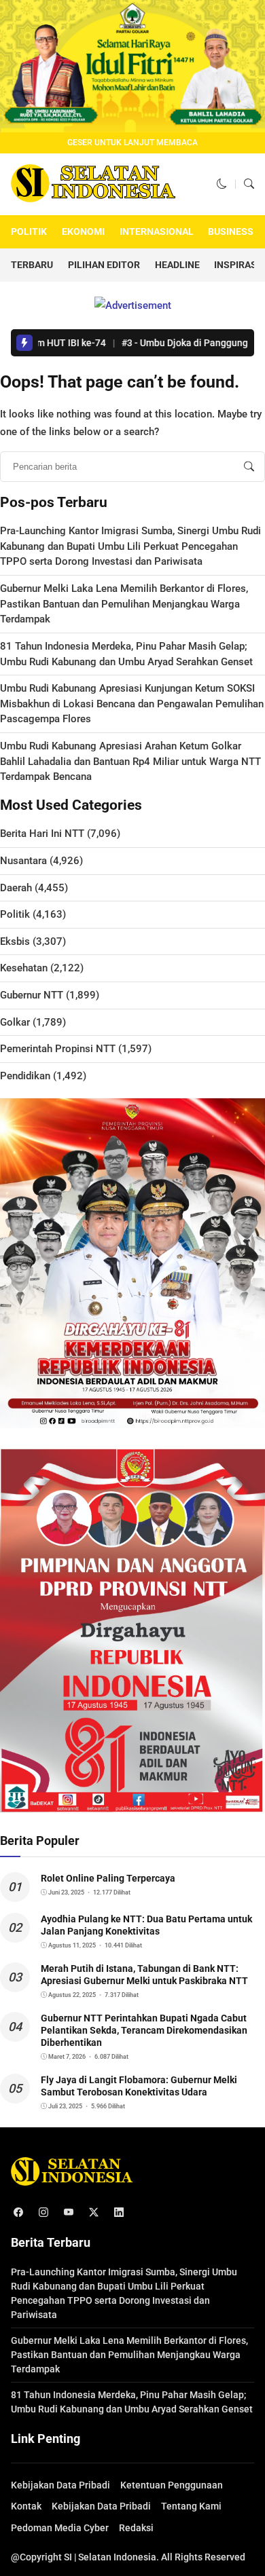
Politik (29, 231)
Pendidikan (25, 1076)
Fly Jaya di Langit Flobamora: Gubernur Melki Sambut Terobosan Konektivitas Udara (139, 2086)
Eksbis (15, 941)
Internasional (157, 231)
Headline (177, 265)
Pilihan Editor (104, 265)
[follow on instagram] (43, 2213)
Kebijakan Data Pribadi (60, 2485)
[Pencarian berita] (249, 467)
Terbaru (32, 265)
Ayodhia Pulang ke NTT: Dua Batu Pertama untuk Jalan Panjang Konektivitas (146, 1925)
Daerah (16, 888)
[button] (222, 184)
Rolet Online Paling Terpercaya (108, 1878)
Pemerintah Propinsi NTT (58, 1049)
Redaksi (136, 2528)
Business (231, 231)
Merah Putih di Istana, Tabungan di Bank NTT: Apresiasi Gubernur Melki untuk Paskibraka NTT (144, 1975)
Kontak (26, 2506)
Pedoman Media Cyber (60, 2528)
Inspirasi (237, 265)
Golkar (15, 1022)
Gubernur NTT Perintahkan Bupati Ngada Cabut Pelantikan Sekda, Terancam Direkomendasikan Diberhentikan (144, 2030)
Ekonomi (83, 231)
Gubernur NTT (32, 995)
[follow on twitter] (93, 2213)
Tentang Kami (191, 2506)
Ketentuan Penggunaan (172, 2485)
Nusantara (23, 861)
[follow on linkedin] (119, 2213)
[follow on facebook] (18, 2213)
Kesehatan (24, 968)
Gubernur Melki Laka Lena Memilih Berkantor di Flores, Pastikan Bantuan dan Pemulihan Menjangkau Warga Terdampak (124, 604)
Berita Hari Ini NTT (42, 834)
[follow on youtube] (68, 2213)
